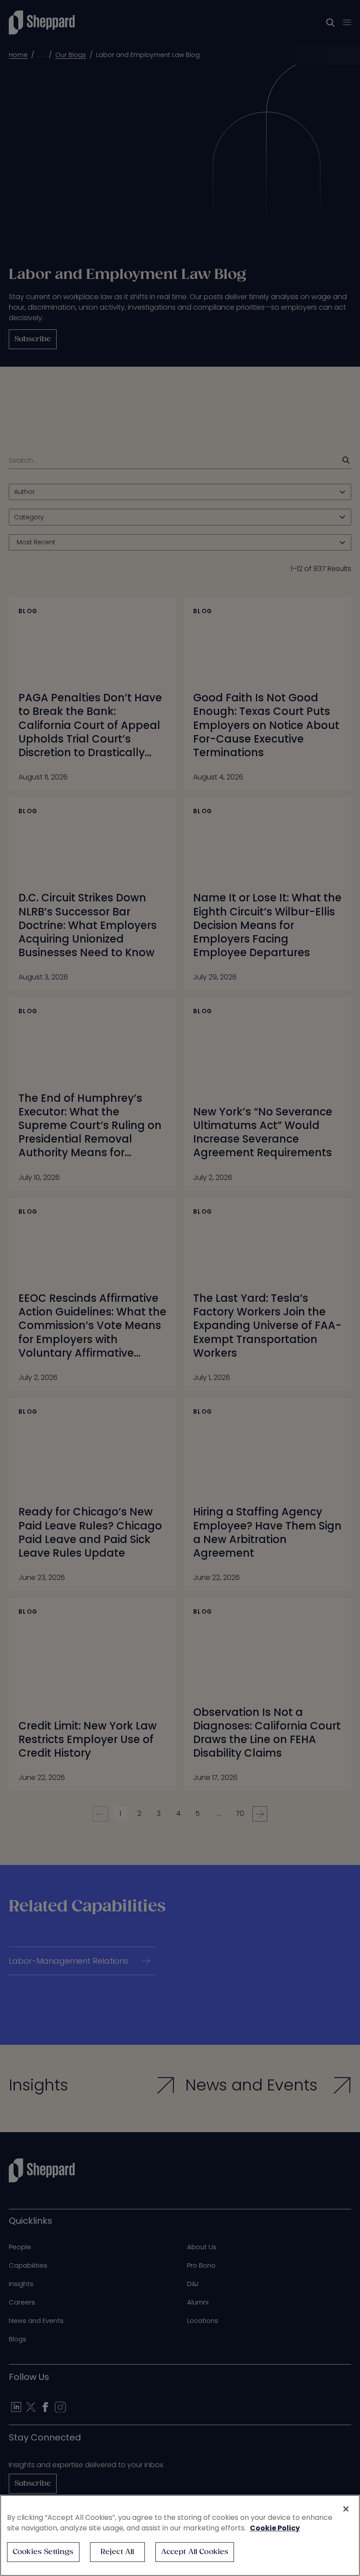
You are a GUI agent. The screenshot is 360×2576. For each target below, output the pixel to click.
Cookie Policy (275, 2528)
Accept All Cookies (195, 2552)
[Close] (346, 2509)
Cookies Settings (43, 2552)
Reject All (117, 2552)
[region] (180, 2535)
